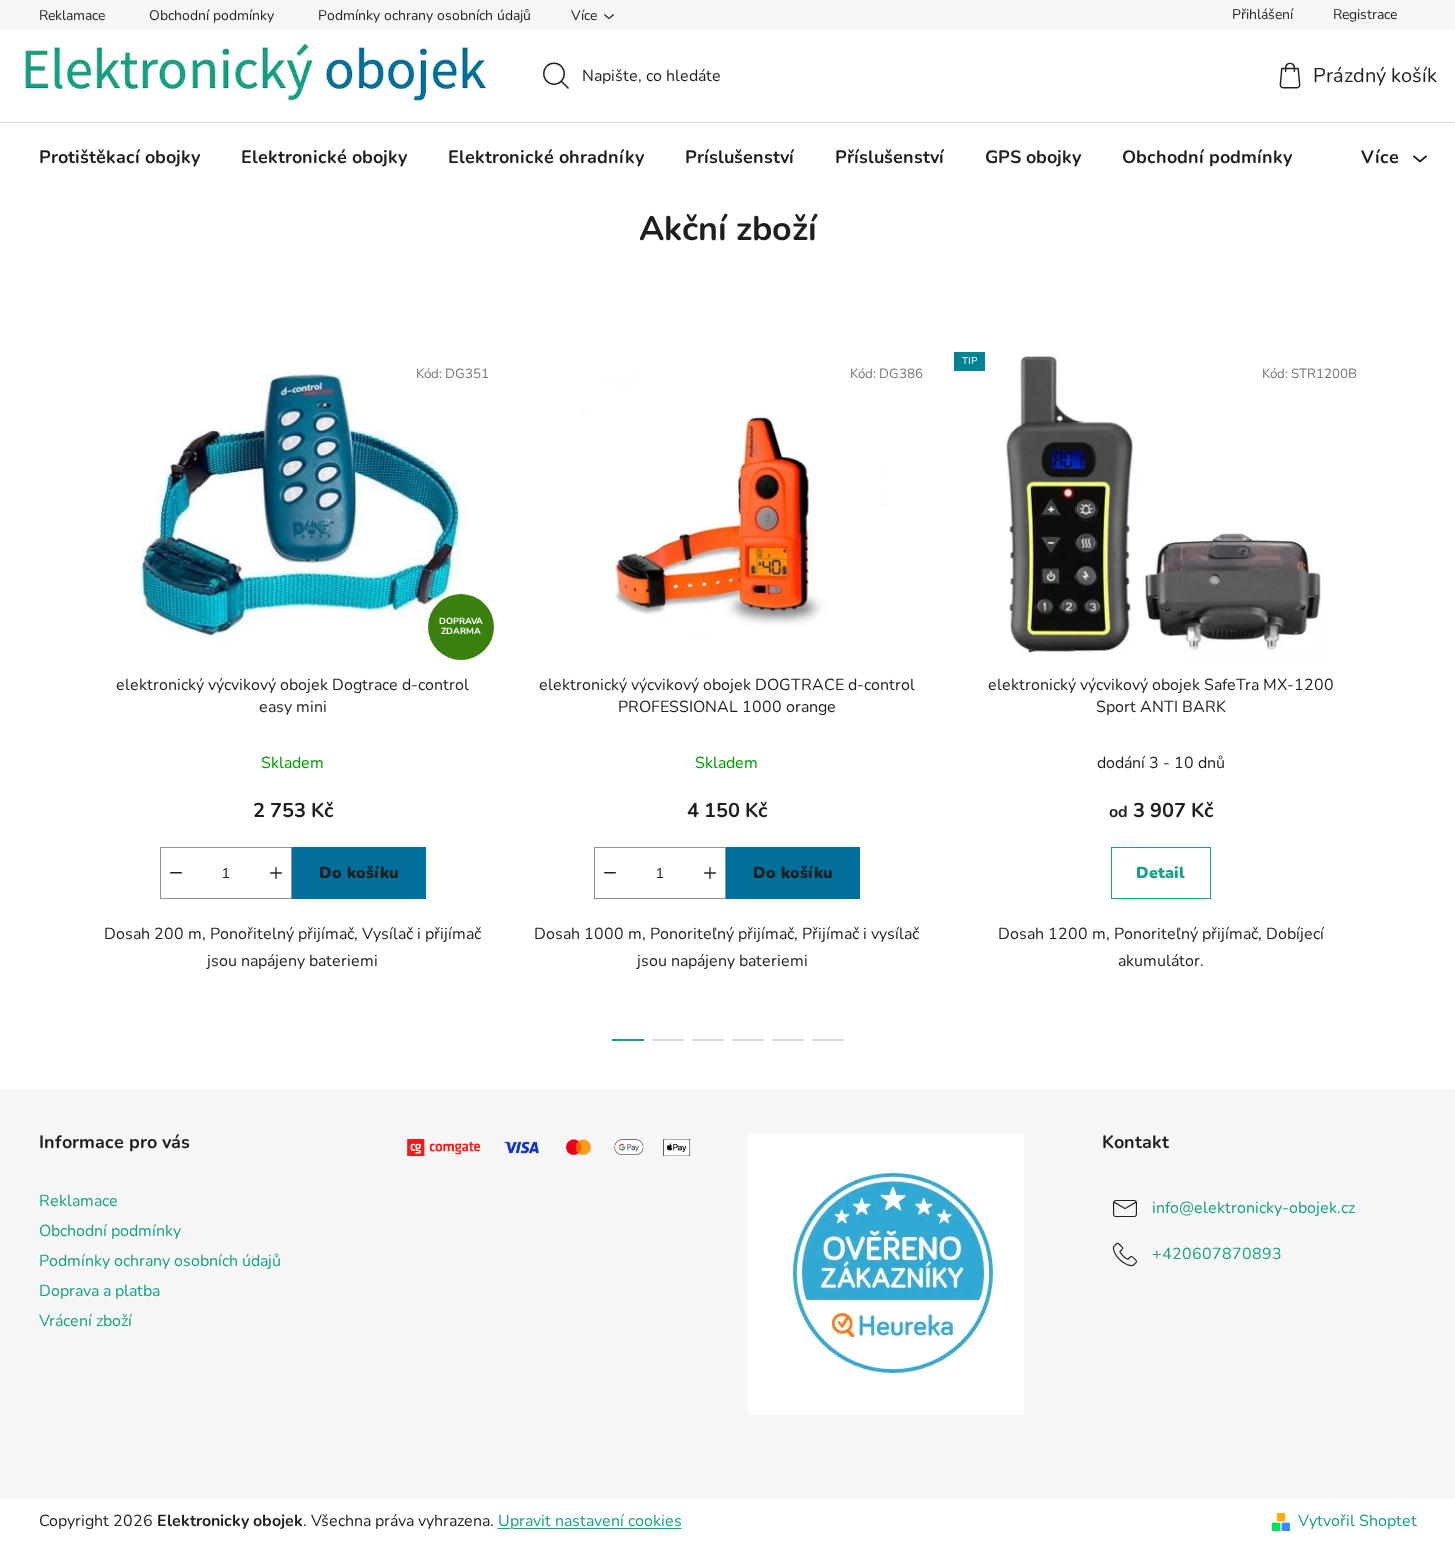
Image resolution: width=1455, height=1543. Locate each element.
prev (55, 691)
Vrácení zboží (85, 1321)
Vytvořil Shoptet (1357, 1521)
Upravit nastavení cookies (590, 1521)
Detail (1160, 873)
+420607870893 (1217, 1254)
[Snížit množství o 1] (176, 873)
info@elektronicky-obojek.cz (1253, 1208)
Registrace (1365, 14)
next (1401, 691)
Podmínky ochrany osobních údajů (424, 15)
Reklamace (72, 15)
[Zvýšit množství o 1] (276, 873)
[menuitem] (119, 157)
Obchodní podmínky (211, 15)
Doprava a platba (99, 1291)
